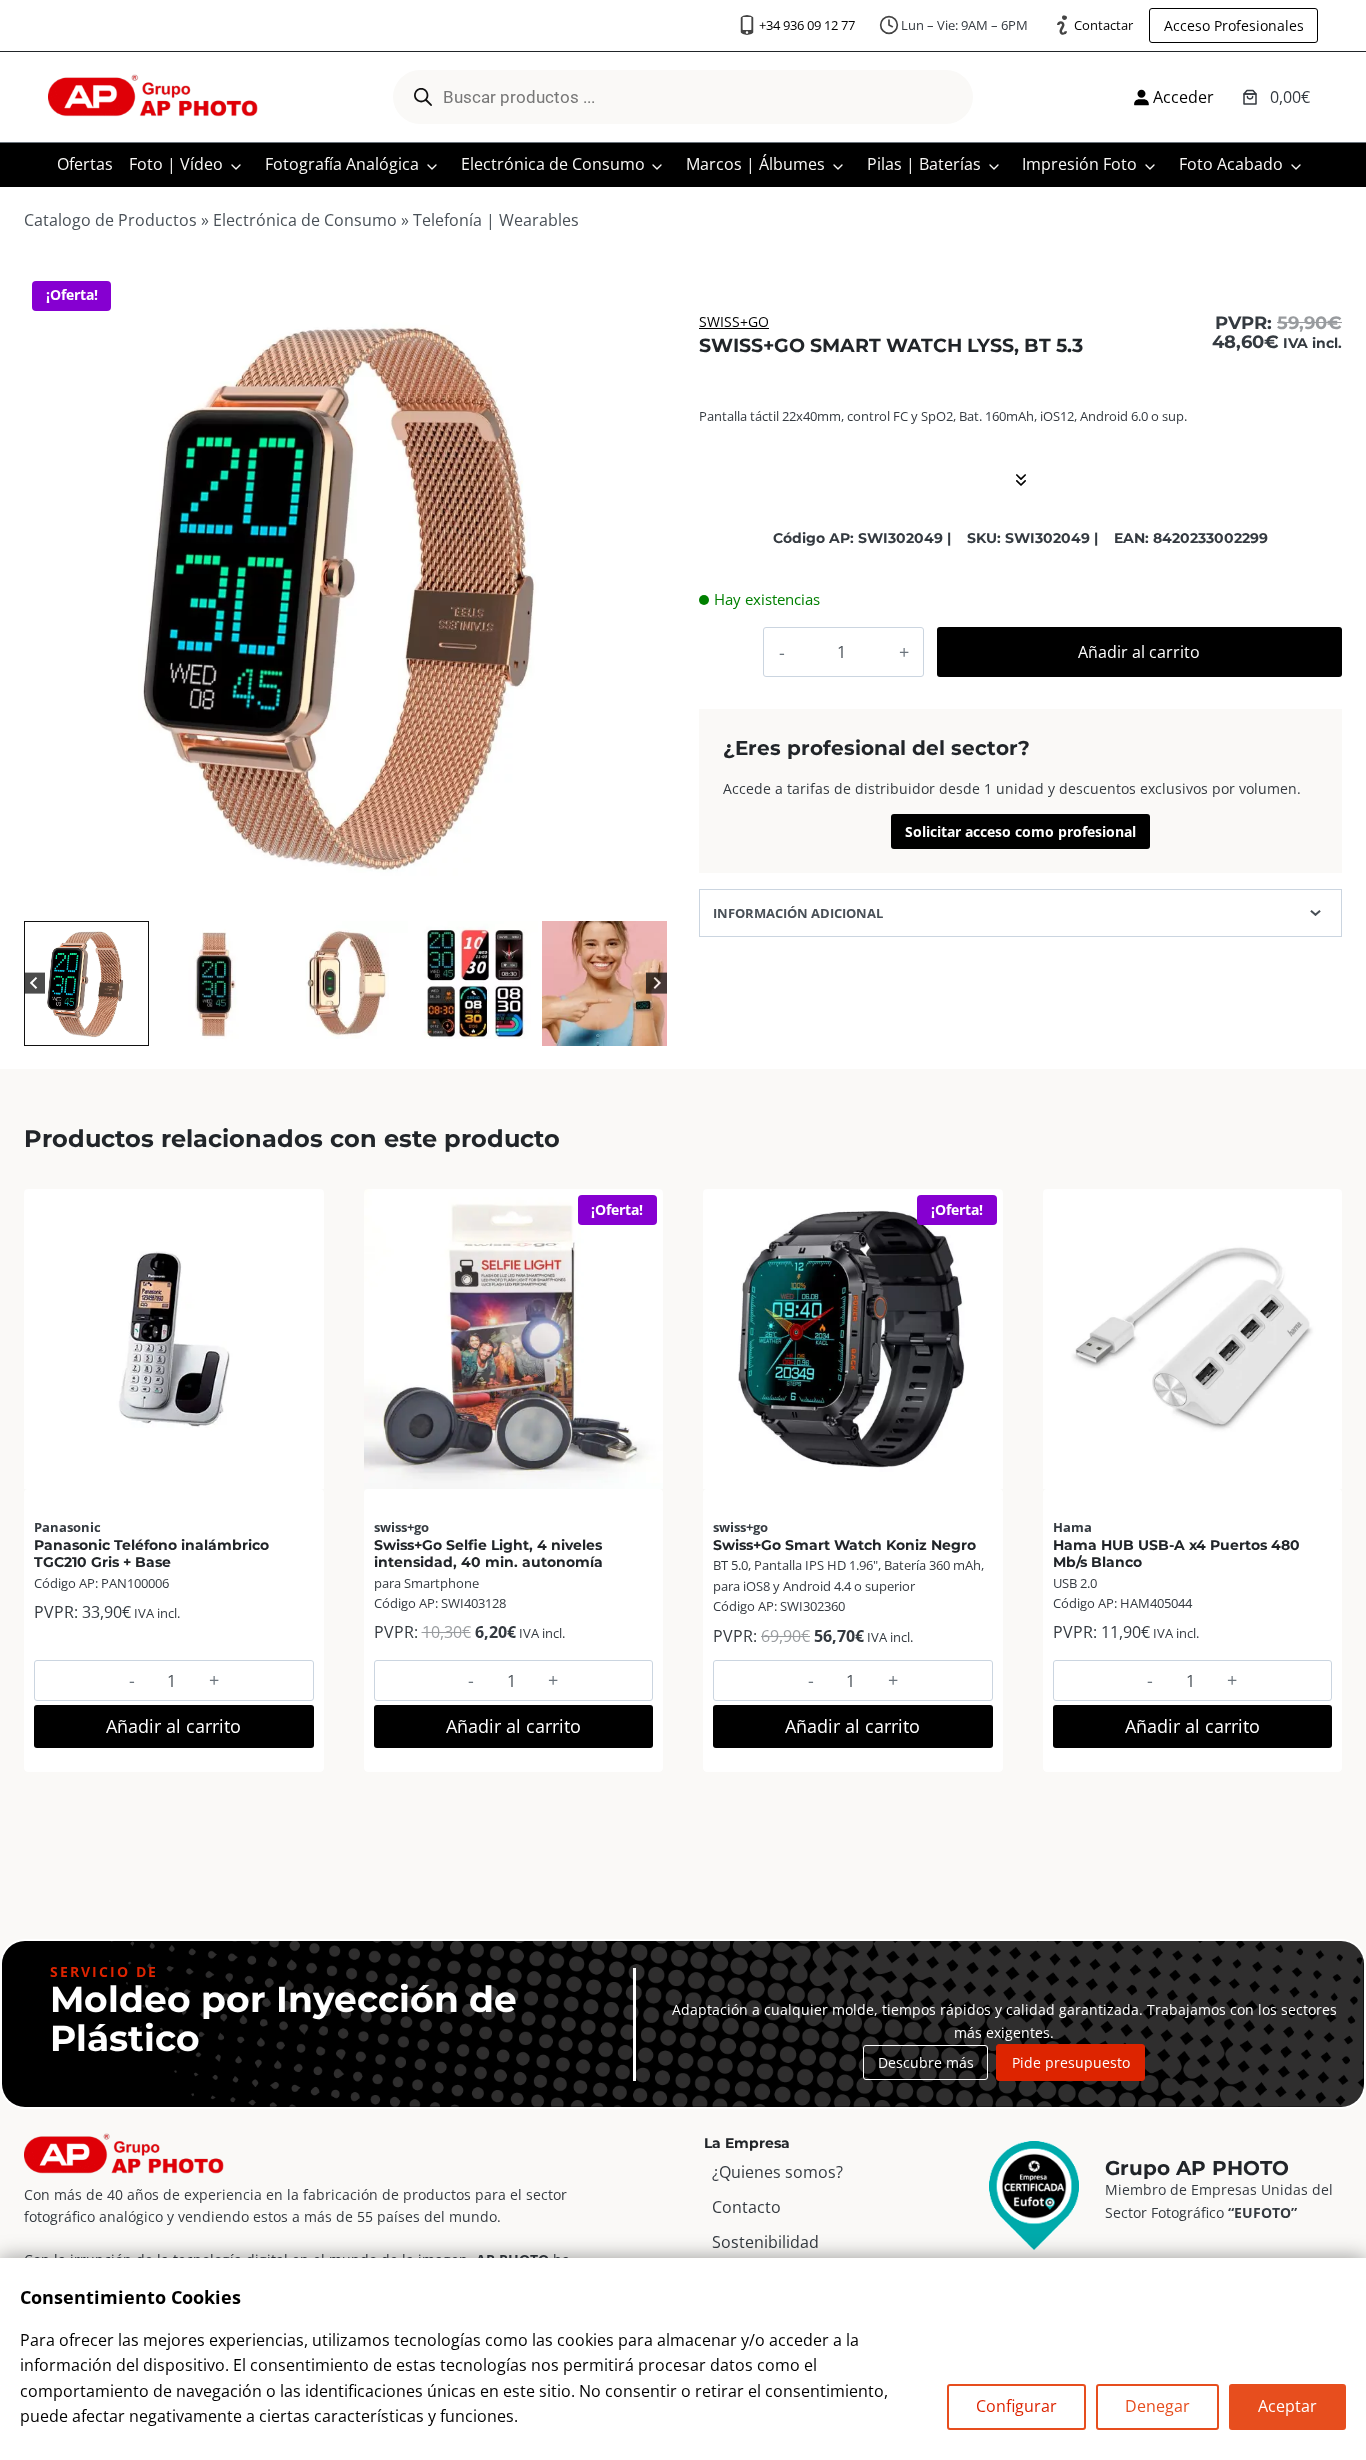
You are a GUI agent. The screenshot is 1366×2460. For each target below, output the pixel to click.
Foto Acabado (1231, 164)
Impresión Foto (1079, 164)
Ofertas (85, 164)
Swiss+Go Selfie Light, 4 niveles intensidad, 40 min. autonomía (488, 1553)
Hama (1072, 1527)
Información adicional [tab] (798, 913)
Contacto (746, 2207)
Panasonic (67, 1527)
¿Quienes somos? (777, 2172)
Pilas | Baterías (924, 164)
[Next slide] (656, 983)
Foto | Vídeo (176, 164)
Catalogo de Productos (110, 220)
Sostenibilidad (765, 2242)
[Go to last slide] (34, 983)
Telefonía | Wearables (496, 220)
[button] (86, 983)
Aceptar (1287, 2406)
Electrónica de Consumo (553, 164)
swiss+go (734, 321)
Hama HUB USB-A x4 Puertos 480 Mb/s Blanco (1176, 1553)
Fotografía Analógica (342, 164)
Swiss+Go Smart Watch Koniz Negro (844, 1545)
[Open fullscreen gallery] (647, 896)
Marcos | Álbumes (755, 164)
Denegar (1157, 2406)
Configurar (1016, 2406)
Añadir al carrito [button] (173, 1726)
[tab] (298, 895)
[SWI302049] (345, 594)
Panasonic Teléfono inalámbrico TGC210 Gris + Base (151, 1553)
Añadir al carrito (1139, 652)
